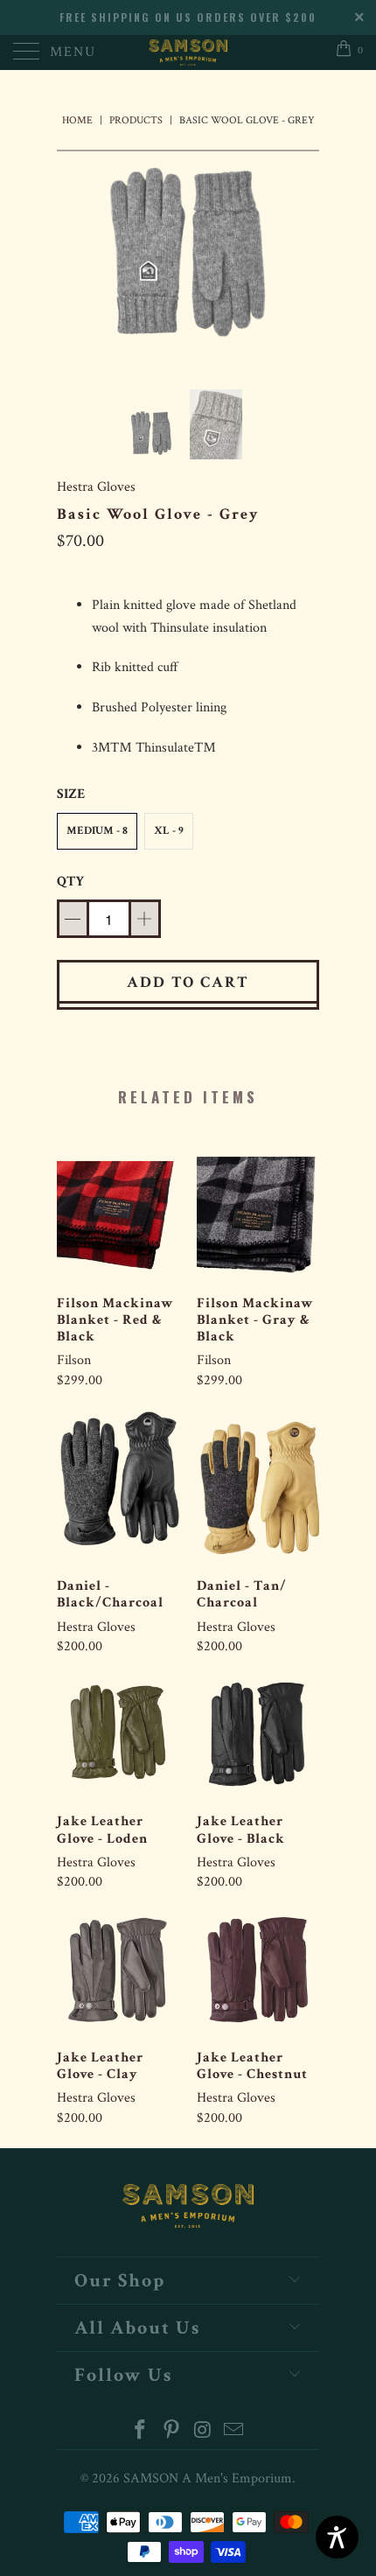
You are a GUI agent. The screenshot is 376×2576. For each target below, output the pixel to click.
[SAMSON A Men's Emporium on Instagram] (203, 2432)
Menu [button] (73, 52)
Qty (70, 882)
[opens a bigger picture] (188, 257)
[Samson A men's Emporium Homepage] (188, 52)
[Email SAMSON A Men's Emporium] (234, 2432)
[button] (97, 831)
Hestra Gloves (96, 487)
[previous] (73, 257)
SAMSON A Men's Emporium (208, 2478)
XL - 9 (169, 831)
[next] (303, 257)
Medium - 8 (97, 831)
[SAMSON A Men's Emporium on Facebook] (141, 2432)
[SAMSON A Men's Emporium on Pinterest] (171, 2432)
